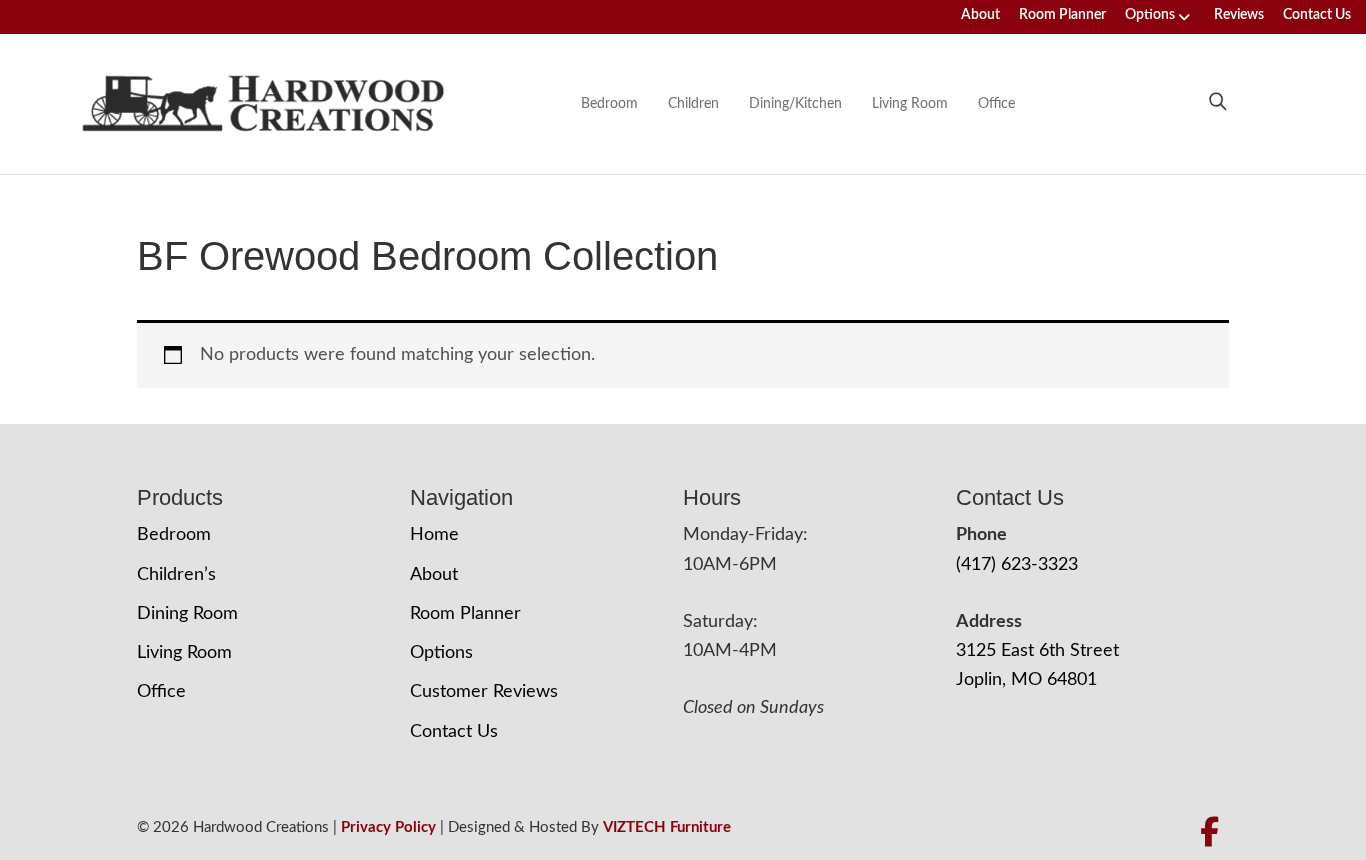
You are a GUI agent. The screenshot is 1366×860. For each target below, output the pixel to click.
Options (1150, 15)
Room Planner (1062, 15)
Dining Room (187, 614)
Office (996, 104)
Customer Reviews (484, 692)
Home (434, 535)
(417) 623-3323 (1017, 565)
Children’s (176, 575)
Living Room (910, 104)
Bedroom (609, 104)
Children (693, 104)
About (980, 15)
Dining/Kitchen (795, 104)
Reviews (1239, 15)
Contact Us (1317, 15)
